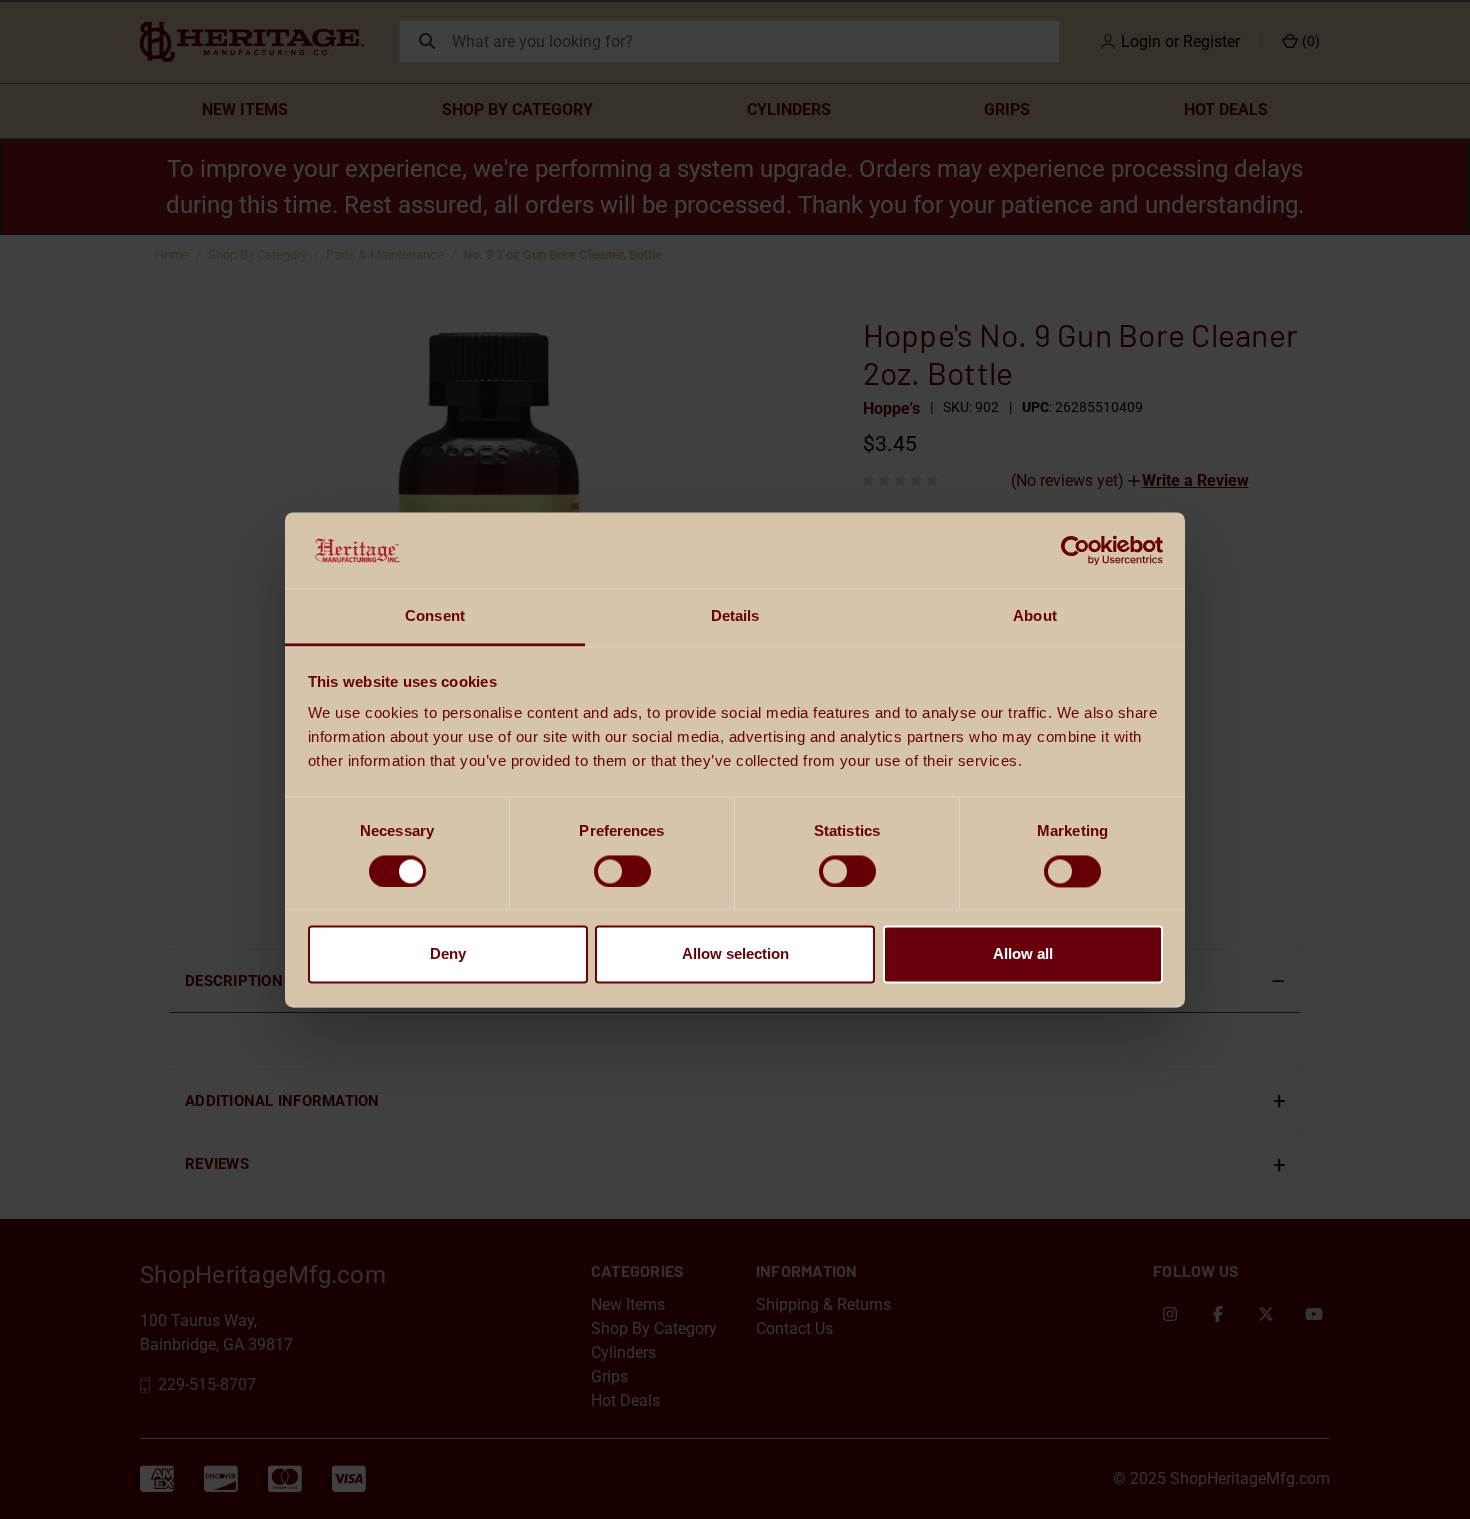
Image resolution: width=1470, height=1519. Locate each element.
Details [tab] (735, 616)
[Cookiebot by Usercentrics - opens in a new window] (1075, 550)
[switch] (622, 871)
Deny (448, 954)
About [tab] (1035, 616)
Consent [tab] (435, 616)
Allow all (1023, 954)
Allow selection (735, 954)
